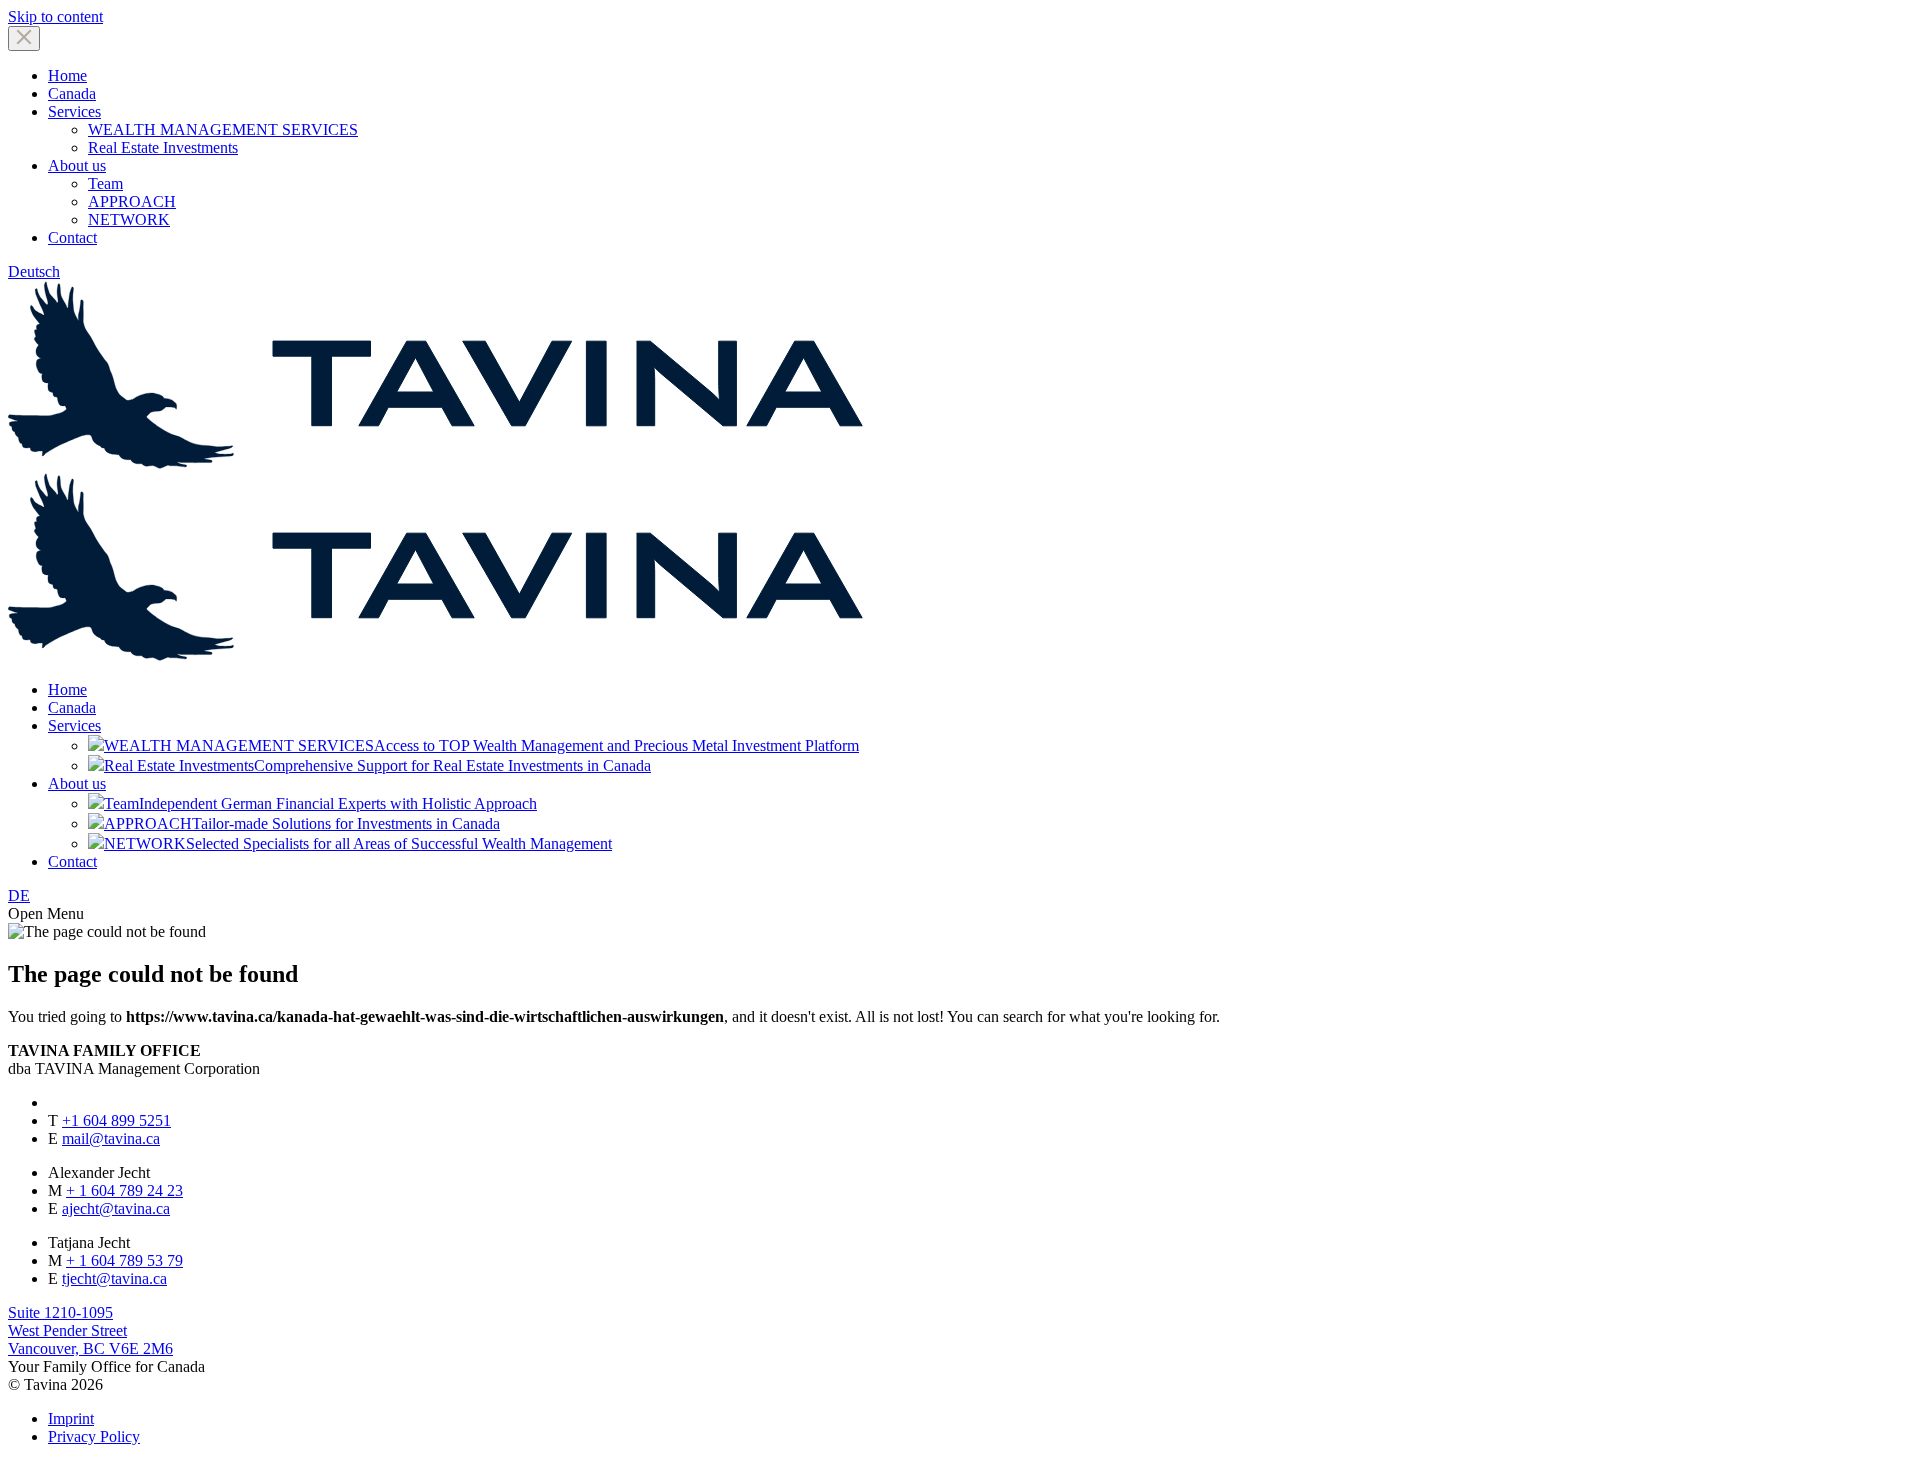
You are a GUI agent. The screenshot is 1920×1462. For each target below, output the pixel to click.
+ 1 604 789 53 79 (124, 1260)
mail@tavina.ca (111, 1138)
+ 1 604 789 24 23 (124, 1190)
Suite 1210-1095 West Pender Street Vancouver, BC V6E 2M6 (90, 1330)
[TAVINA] (436, 655)
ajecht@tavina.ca (116, 1208)
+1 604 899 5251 (116, 1120)
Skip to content (55, 16)
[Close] (24, 38)
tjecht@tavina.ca (114, 1278)
